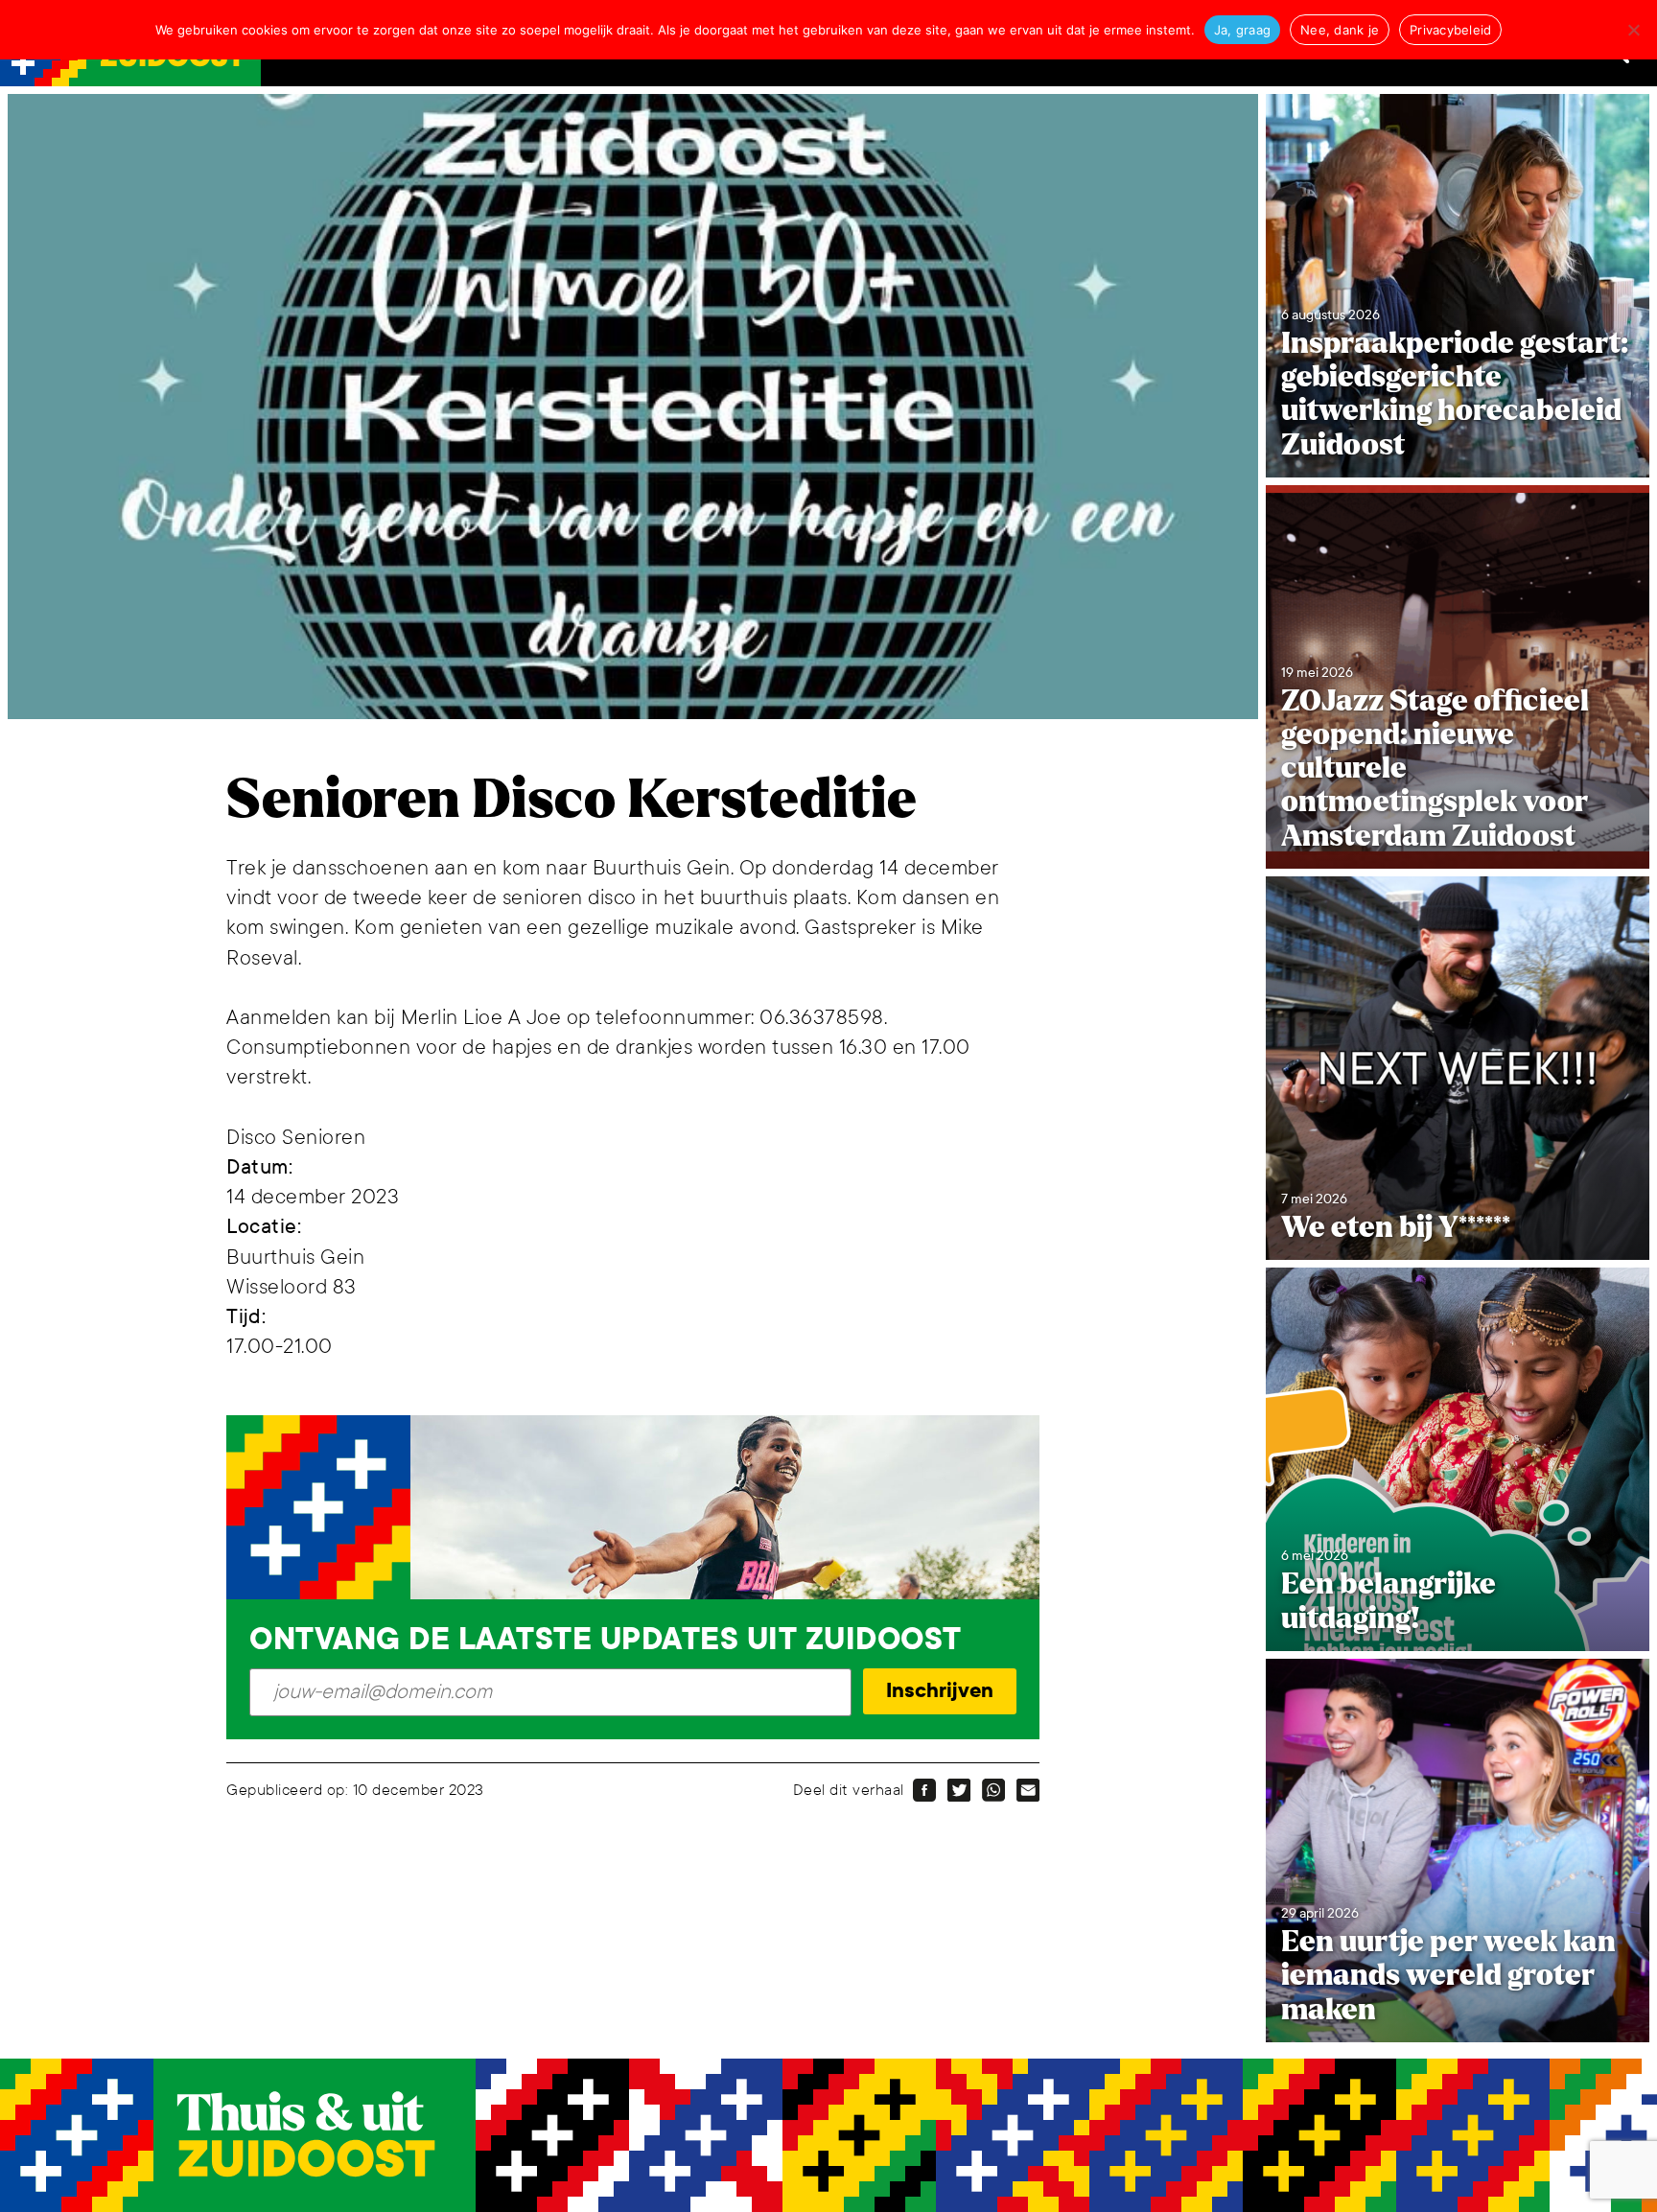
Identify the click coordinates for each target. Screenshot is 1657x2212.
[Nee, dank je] (1633, 30)
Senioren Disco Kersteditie (572, 800)
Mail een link (1028, 1790)
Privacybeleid (1450, 30)
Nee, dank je (1340, 30)
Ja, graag (1242, 30)
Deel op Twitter (959, 1790)
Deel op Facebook (924, 1790)
